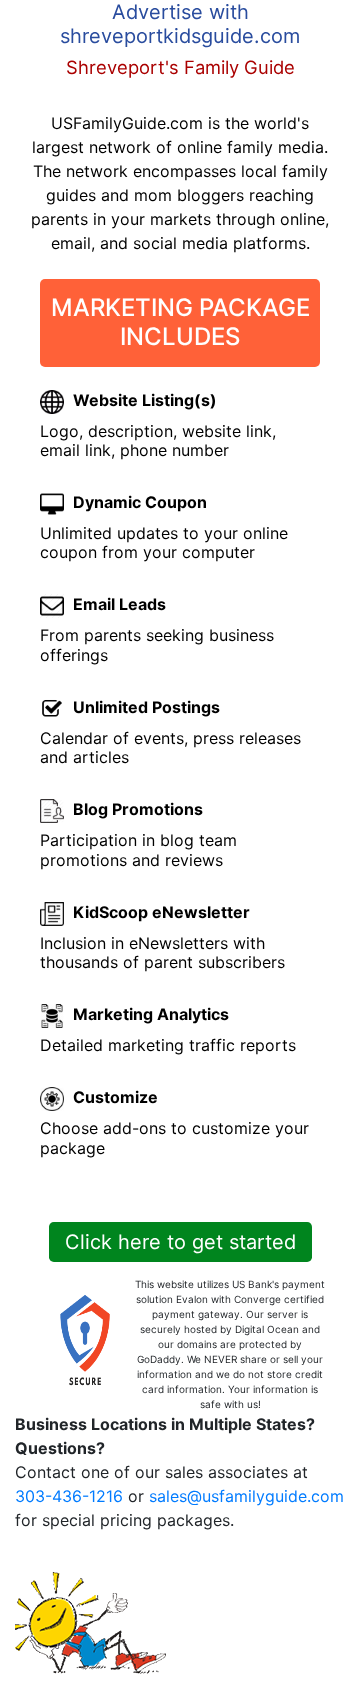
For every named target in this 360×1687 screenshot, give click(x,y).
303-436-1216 (69, 1496)
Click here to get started (180, 1242)
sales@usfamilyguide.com (246, 1496)
